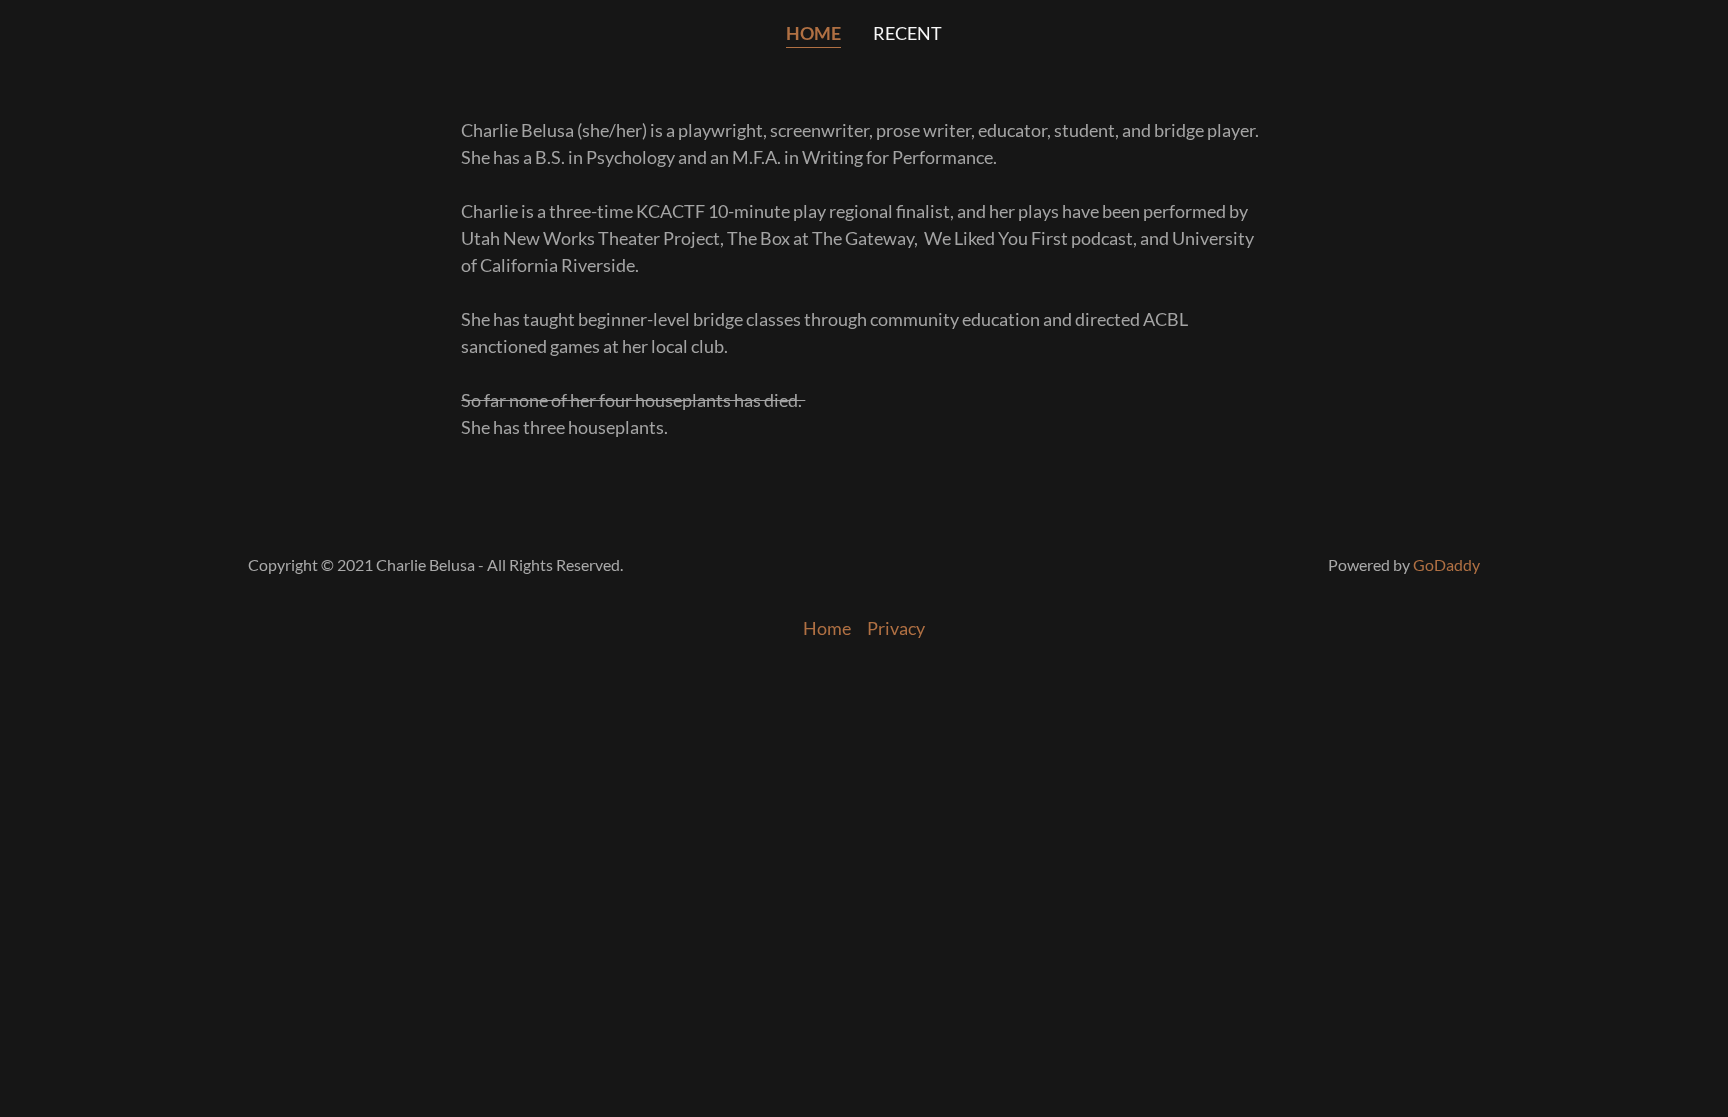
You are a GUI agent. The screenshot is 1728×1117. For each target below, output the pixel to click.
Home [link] (813, 33)
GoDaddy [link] (1446, 564)
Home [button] (827, 628)
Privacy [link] (896, 628)
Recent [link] (907, 33)
